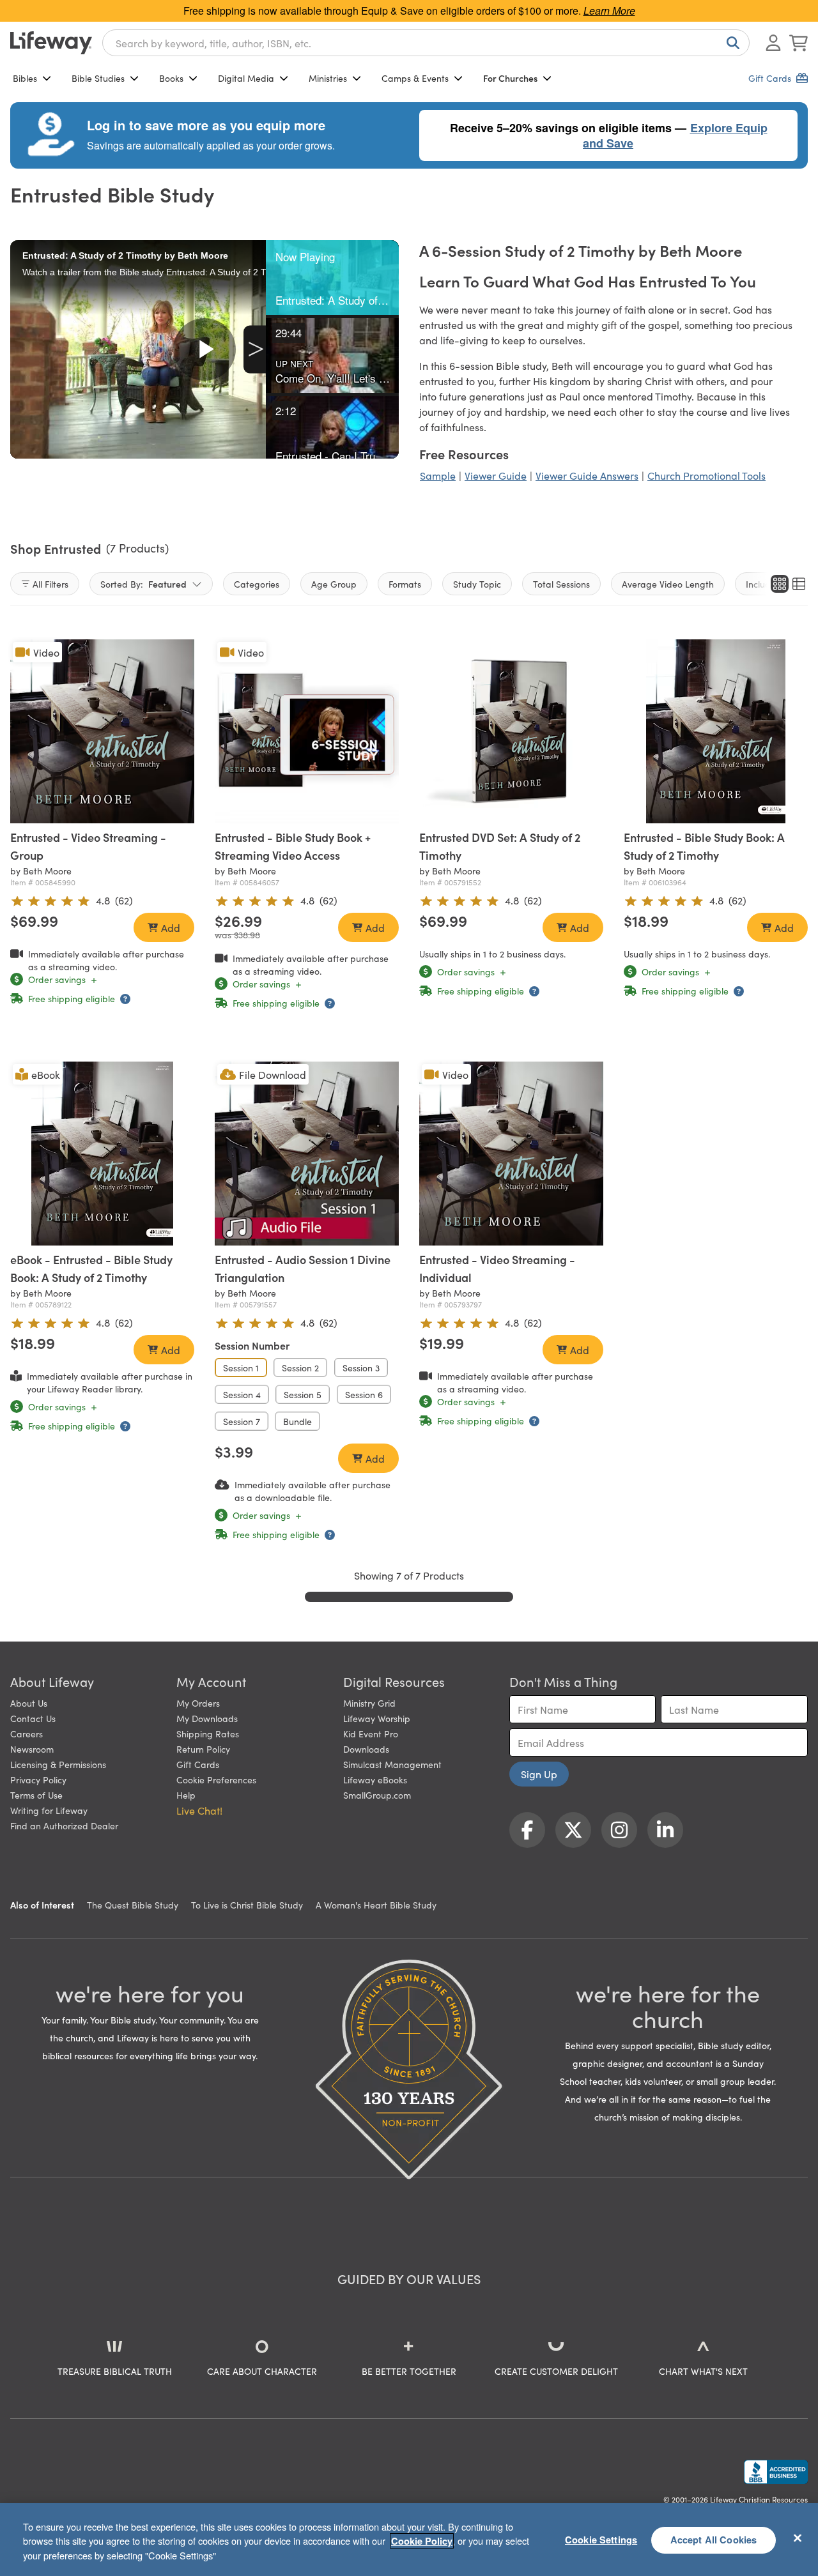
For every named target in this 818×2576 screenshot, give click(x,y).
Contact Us (33, 1718)
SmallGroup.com (377, 1795)
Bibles (25, 78)
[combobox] (426, 43)
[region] (409, 2540)
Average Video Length (668, 584)
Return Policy (203, 1749)
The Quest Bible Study (133, 1905)
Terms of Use (36, 1795)
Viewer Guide (496, 475)
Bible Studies (98, 78)
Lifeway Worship (377, 1718)
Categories (257, 584)
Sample (438, 475)
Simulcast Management (392, 1764)
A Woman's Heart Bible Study (376, 1905)
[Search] (730, 43)
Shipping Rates (208, 1734)
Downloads (366, 1749)
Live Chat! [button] (199, 1810)
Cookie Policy (422, 2541)
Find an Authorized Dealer (64, 1825)
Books (171, 78)
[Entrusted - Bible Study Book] (716, 731)
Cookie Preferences (216, 1780)
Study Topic (477, 584)
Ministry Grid (369, 1703)
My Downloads (207, 1718)
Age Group (334, 584)
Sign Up (539, 1774)
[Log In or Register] (773, 43)
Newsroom (32, 1749)
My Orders (198, 1703)
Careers (27, 1734)
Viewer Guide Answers (587, 475)
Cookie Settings (601, 2540)
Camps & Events (415, 78)
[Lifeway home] (51, 43)
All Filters (50, 584)
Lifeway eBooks (375, 1780)
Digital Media (246, 78)
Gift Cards (198, 1764)
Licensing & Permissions (58, 1764)
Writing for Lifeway (49, 1810)
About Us (29, 1703)
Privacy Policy (38, 1780)
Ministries (328, 78)
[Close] (798, 2538)
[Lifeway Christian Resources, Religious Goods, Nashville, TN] (776, 2472)
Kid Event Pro (371, 1734)
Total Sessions (561, 584)
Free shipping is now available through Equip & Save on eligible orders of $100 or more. (409, 11)
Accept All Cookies (714, 2540)
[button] (332, 278)
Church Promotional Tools (706, 475)
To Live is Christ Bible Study (247, 1905)
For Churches (510, 78)
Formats (405, 584)
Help (186, 1795)
